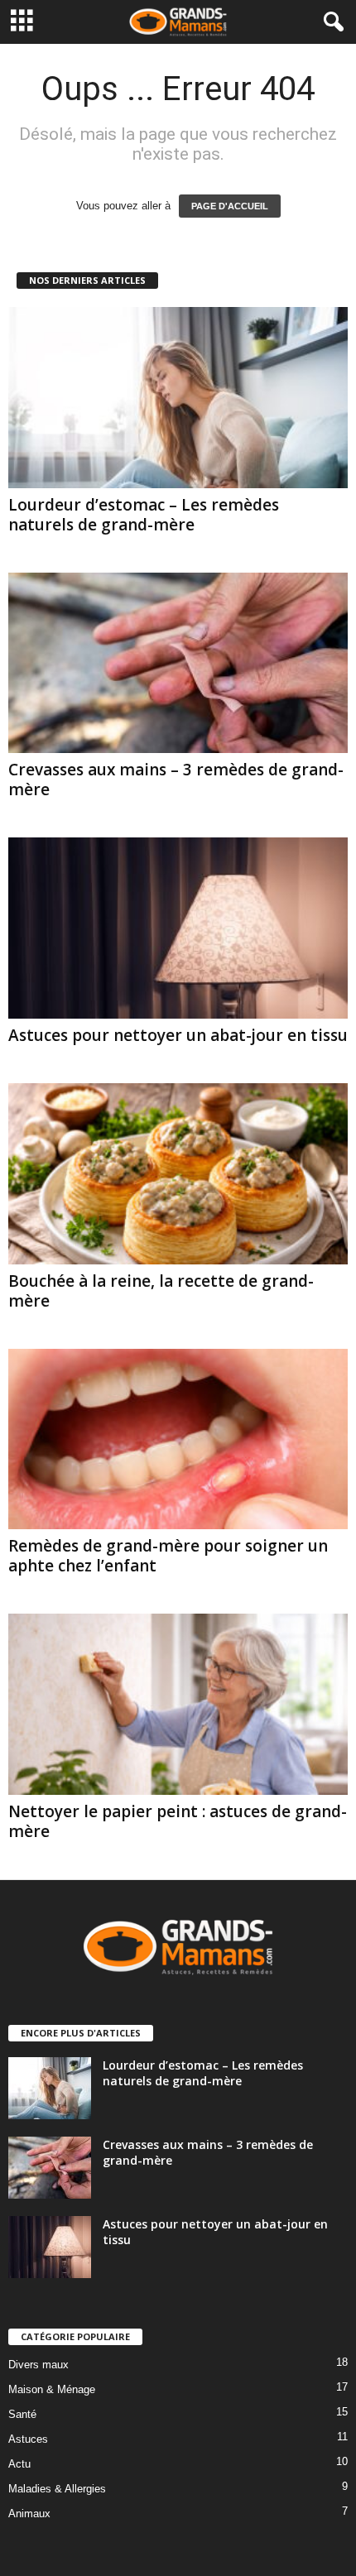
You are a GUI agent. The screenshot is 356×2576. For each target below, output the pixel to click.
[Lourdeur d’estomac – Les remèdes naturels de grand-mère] (178, 398)
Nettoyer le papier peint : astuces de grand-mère (178, 1821)
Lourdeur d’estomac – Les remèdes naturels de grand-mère (144, 515)
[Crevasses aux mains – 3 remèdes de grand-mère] (178, 663)
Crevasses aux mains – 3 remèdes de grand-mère (176, 780)
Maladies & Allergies (57, 2489)
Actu (19, 2464)
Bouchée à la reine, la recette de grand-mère (161, 1291)
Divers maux (38, 2365)
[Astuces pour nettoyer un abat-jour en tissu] (178, 928)
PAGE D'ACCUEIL (230, 206)
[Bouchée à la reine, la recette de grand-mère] (178, 1174)
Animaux (29, 2514)
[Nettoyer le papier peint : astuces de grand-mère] (178, 1704)
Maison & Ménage (52, 2389)
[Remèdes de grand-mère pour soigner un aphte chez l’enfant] (178, 1439)
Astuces (28, 2439)
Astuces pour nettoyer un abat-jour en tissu (178, 1035)
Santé (22, 2414)
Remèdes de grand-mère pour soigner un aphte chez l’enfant (168, 1556)
